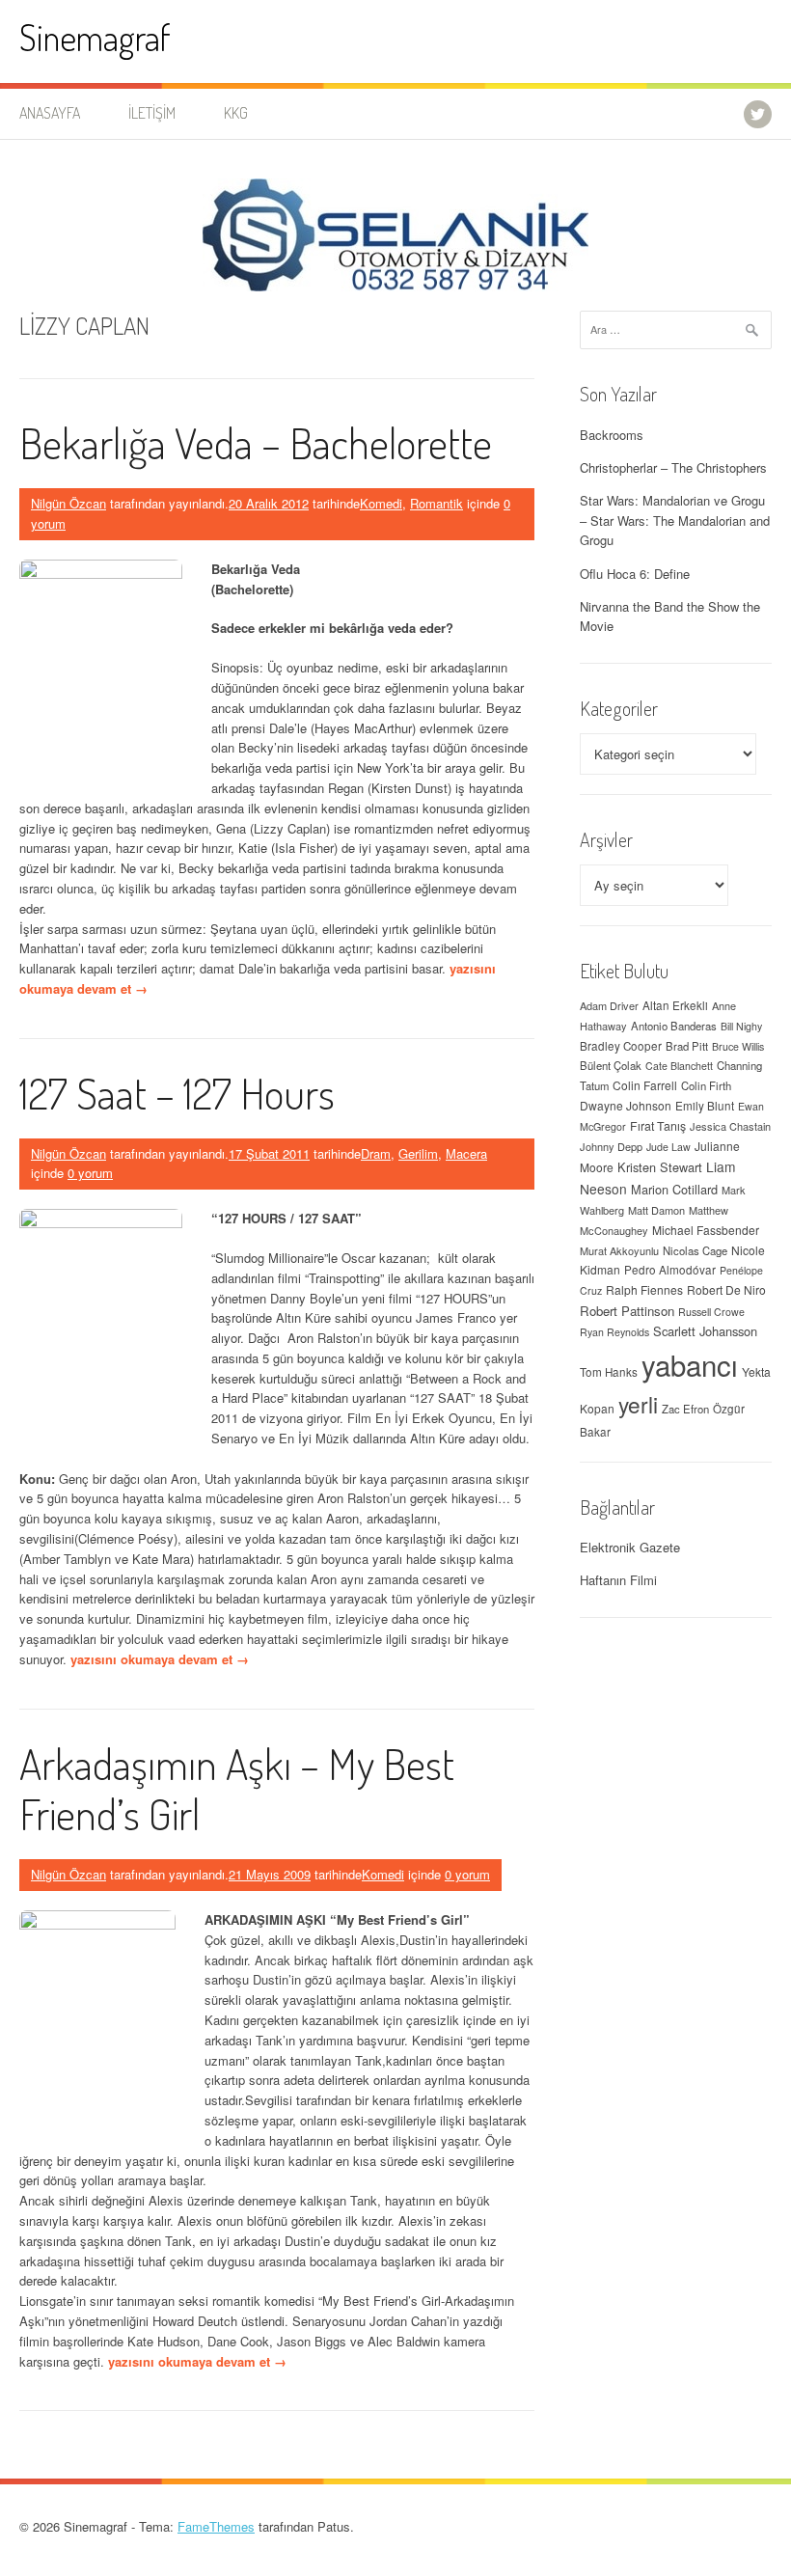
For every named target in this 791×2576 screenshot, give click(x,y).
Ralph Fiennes (644, 1289)
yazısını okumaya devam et (160, 1659)
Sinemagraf (95, 37)
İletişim (152, 113)
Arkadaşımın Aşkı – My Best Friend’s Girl (237, 1789)
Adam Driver (609, 1005)
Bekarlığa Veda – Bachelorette (256, 442)
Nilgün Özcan (68, 503)
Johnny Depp (611, 1146)
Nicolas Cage (695, 1250)
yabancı (690, 1364)
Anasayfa (50, 113)
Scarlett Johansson (705, 1331)
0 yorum (90, 1173)
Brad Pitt (687, 1046)
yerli (638, 1404)
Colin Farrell (645, 1085)
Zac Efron (685, 1409)
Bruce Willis (738, 1046)
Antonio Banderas (674, 1026)
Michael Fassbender (706, 1230)
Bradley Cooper (621, 1046)
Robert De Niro (726, 1289)
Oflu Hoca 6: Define (635, 574)
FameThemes (216, 2526)
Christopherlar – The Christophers (673, 467)
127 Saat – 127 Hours (177, 1093)
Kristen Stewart (660, 1167)
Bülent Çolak (611, 1065)
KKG (236, 113)
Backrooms (612, 435)
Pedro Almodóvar (670, 1270)
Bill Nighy (741, 1026)
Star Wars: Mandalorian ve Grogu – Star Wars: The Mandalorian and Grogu (675, 521)
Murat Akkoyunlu (619, 1250)
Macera (466, 1153)
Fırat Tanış (658, 1126)
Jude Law (668, 1147)
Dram (376, 1153)
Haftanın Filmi (618, 1580)
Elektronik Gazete (630, 1547)
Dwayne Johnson (626, 1105)
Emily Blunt (705, 1106)
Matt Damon (656, 1210)
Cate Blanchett (679, 1066)
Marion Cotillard (674, 1189)
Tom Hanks (609, 1372)
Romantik (436, 503)
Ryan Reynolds (614, 1332)
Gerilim (418, 1153)
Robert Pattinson (627, 1311)
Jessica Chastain (730, 1126)
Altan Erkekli (675, 1005)
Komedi (381, 503)
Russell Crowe (711, 1312)
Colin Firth (706, 1085)
